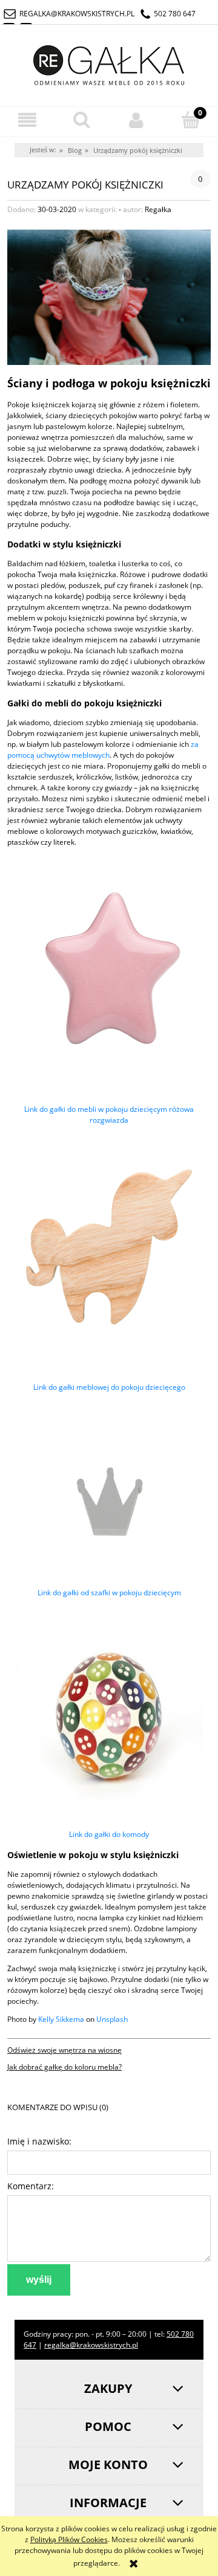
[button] (27, 120)
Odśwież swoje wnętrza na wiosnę (64, 2050)
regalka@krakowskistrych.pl (77, 14)
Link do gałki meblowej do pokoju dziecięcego (109, 1387)
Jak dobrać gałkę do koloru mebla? (64, 2067)
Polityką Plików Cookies (69, 2539)
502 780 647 (175, 14)
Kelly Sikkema (61, 2019)
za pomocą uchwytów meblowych (103, 750)
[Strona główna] (109, 63)
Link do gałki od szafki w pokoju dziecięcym (109, 1593)
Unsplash (112, 2019)
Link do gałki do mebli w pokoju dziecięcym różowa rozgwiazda (109, 1115)
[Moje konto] (136, 120)
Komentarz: (31, 2186)
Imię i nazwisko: (39, 2141)
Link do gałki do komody (109, 1834)
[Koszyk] (191, 119)
